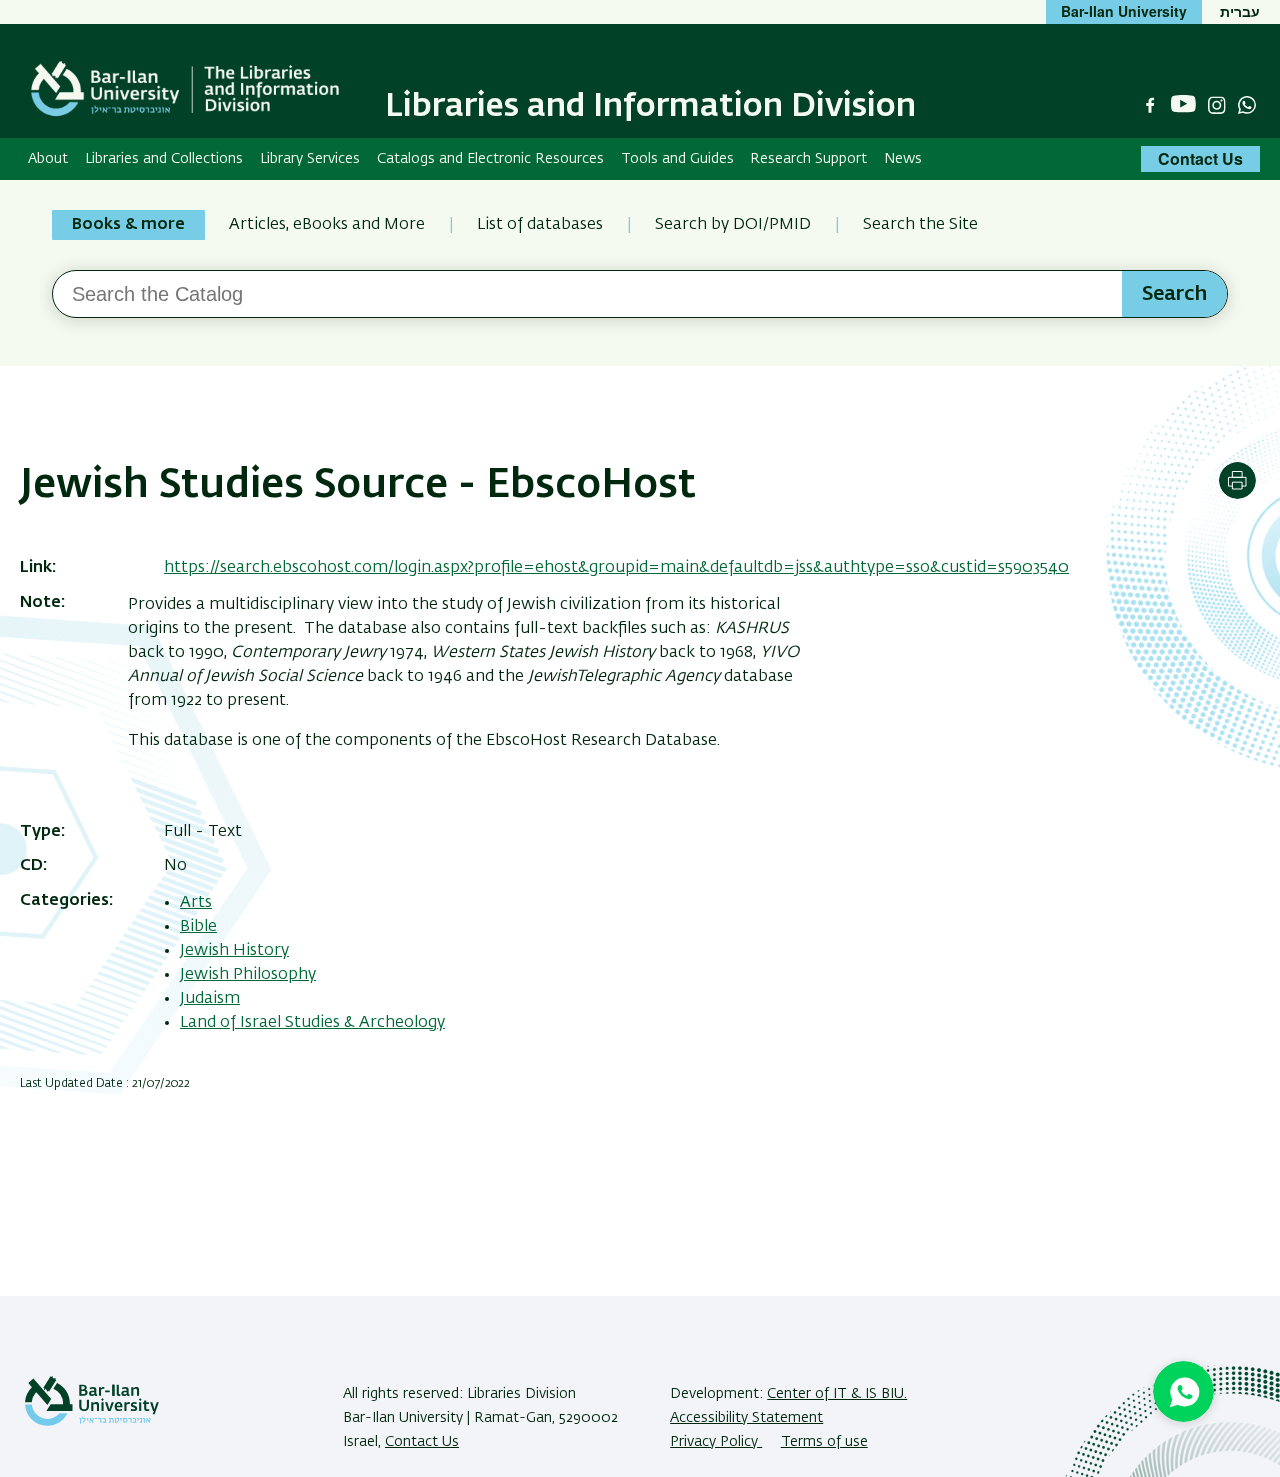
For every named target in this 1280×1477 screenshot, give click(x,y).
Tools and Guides (677, 159)
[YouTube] (1183, 104)
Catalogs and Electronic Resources (490, 159)
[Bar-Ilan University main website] (92, 1422)
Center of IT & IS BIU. (837, 1394)
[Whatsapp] (1247, 105)
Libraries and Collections (164, 159)
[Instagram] (1217, 105)
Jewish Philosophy (248, 975)
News (903, 159)
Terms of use (824, 1442)
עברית (1240, 11)
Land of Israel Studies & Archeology (312, 1023)
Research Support (808, 159)
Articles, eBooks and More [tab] (327, 225)
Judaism (210, 999)
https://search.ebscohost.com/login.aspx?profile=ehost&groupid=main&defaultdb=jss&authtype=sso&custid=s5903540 (616, 568)
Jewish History (234, 951)
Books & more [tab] (128, 225)
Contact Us (1200, 158)
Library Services (310, 159)
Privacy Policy (716, 1442)
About (48, 159)
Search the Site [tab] (920, 225)
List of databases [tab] (540, 225)
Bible (198, 927)
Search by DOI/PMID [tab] (733, 225)
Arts (196, 903)
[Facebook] (1150, 105)
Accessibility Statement (746, 1418)
